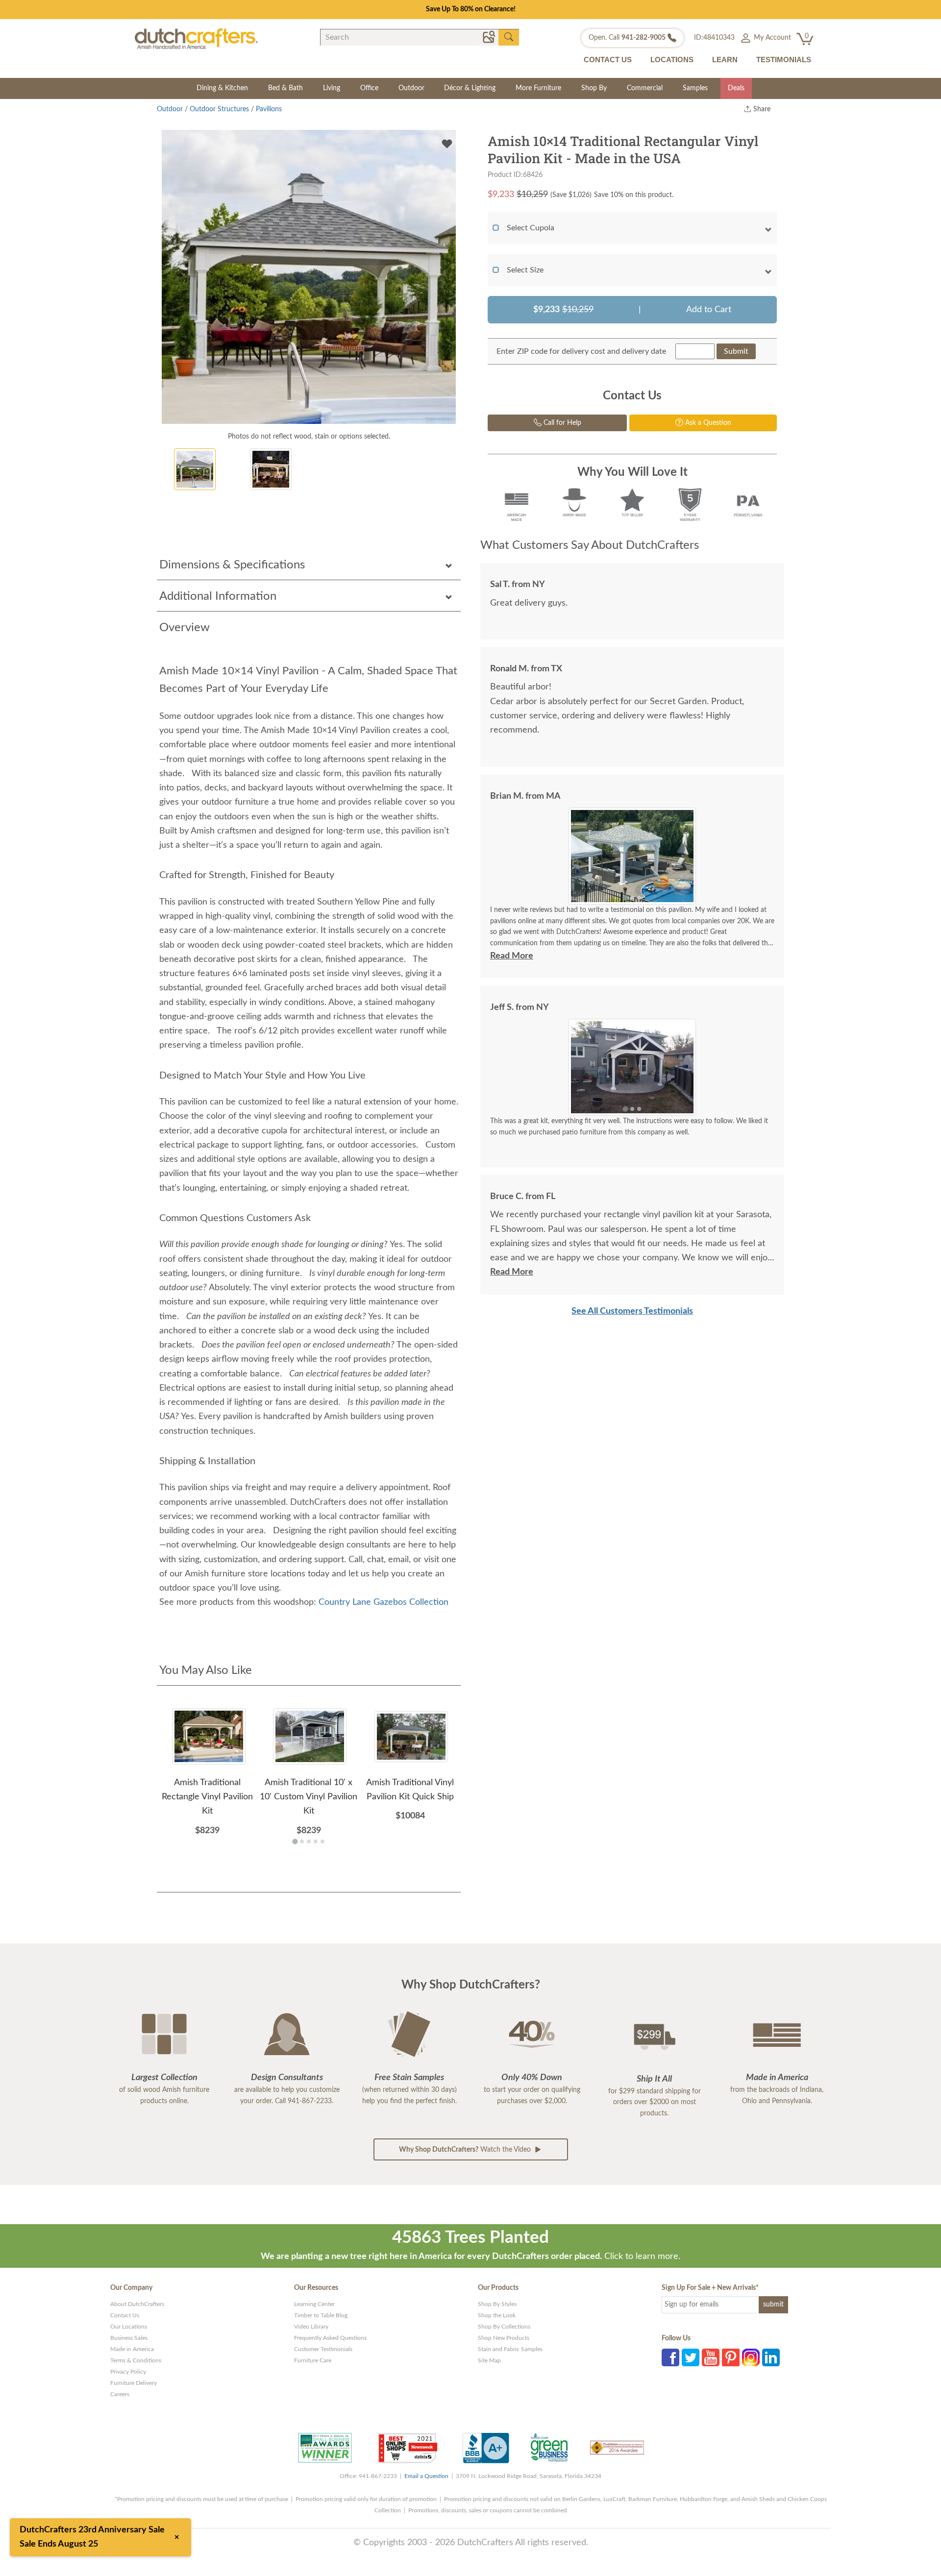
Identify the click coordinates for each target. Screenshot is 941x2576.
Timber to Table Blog (321, 2315)
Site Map (489, 2360)
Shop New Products (504, 2338)
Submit (736, 351)
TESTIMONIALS (784, 60)
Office (369, 88)
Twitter (691, 2357)
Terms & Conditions (136, 2360)
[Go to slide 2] (632, 898)
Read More (512, 956)
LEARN (725, 60)
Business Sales (129, 2338)
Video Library (311, 2327)
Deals (736, 88)
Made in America (132, 2349)
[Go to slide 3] (639, 898)
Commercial (645, 88)
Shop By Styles (497, 2304)
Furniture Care (313, 2360)
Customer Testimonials (323, 2349)
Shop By (594, 88)
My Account (771, 38)
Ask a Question (707, 423)
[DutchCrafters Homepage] (196, 38)
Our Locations (129, 2327)
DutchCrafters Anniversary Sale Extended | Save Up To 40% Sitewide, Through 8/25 (470, 9)
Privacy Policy (128, 2372)
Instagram (751, 2357)
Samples (695, 88)
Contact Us (125, 2315)
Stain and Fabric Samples (510, 2349)
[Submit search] (509, 37)
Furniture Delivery (134, 2383)
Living (332, 88)
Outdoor (411, 88)
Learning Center (314, 2304)
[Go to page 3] (309, 1841)
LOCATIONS (672, 60)
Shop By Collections (504, 2327)
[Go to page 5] (322, 1841)
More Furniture (538, 88)
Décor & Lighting (470, 88)
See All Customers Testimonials (632, 1311)
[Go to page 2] (302, 1841)
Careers (120, 2394)
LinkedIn (771, 2357)
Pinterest (731, 2357)
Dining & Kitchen (222, 88)
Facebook (670, 2357)
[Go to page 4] (316, 1841)
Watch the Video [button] (466, 2150)
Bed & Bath (285, 88)
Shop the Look (497, 2315)
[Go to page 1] (295, 1841)
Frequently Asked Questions (330, 2338)
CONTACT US (608, 60)
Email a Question (426, 2476)
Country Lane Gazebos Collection (384, 1602)
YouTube (711, 2357)
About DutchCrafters (137, 2304)
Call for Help (561, 423)
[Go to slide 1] (625, 897)
